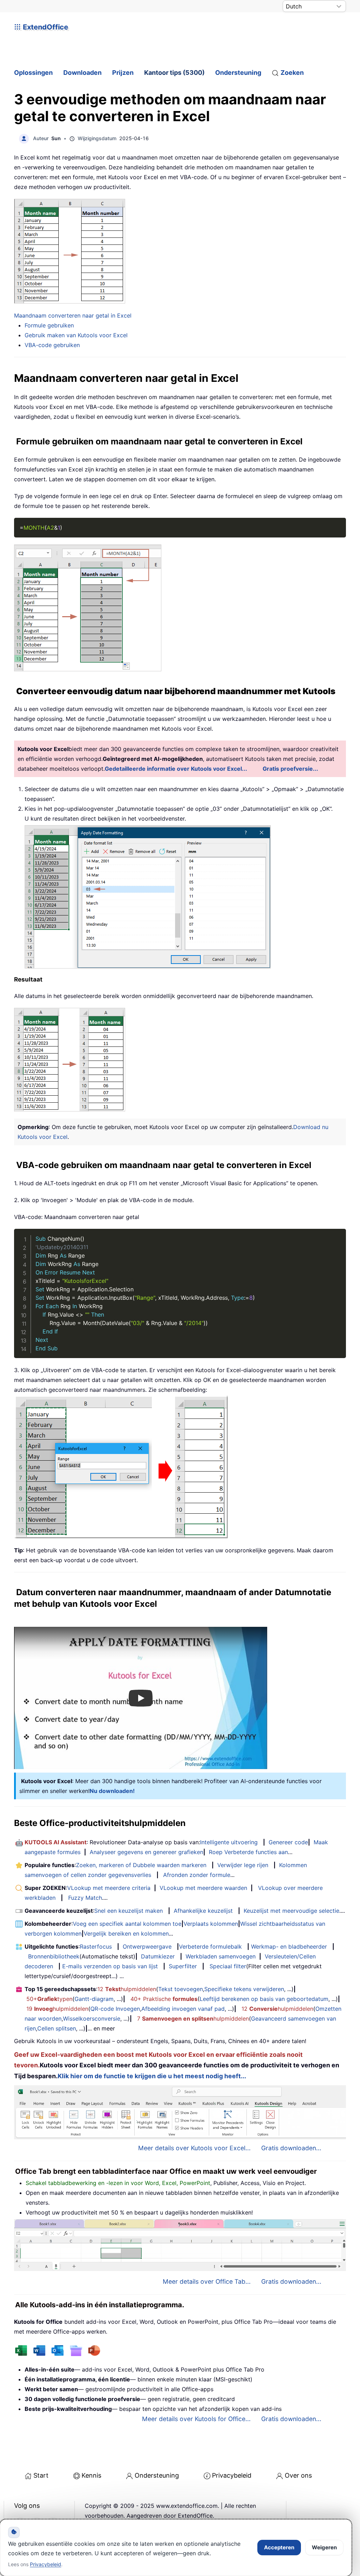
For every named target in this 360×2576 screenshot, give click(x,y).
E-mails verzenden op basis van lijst (110, 1966)
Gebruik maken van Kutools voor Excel (76, 335)
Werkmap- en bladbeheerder (289, 1946)
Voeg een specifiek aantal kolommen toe (127, 1924)
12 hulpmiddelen (127, 1989)
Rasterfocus (96, 1946)
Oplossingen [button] (33, 73)
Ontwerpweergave (147, 1946)
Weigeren (324, 2547)
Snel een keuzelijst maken (128, 1911)
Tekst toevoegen (181, 1989)
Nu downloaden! (112, 1791)
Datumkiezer (158, 1956)
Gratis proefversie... (290, 769)
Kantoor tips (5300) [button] (174, 73)
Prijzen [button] (123, 73)
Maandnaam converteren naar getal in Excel (73, 315)
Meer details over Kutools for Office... (196, 2419)
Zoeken (292, 73)
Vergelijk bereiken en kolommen (126, 1933)
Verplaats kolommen (211, 1924)
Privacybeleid (232, 2475)
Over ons (298, 2475)
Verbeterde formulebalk (210, 1946)
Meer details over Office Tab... (207, 2281)
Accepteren (279, 2547)
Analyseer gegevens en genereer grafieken (146, 1852)
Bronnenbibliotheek (54, 1956)
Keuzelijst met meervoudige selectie (291, 1911)
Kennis (91, 2475)
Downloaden (82, 73)
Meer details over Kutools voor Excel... (194, 2148)
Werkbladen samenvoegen (221, 1956)
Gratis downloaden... (291, 2148)
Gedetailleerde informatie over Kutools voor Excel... (176, 769)
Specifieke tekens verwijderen (244, 1989)
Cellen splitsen (57, 2028)
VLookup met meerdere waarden (203, 1888)
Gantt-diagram (94, 1999)
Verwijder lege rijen (243, 1865)
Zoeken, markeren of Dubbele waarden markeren (141, 1865)
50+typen (49, 1999)
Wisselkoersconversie (92, 2019)
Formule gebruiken (49, 325)
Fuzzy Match (85, 1898)
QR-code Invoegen (115, 2009)
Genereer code (288, 1842)
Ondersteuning (238, 73)
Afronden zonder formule (197, 1875)
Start (41, 2475)
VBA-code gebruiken (52, 345)
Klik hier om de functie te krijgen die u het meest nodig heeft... (152, 2076)
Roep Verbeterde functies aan (248, 1852)
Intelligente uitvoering (229, 1842)
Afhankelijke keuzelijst (203, 1911)
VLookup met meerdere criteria (109, 1888)
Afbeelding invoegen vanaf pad (183, 2009)
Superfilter (183, 1966)
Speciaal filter (228, 1966)
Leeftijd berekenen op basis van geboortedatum (264, 1999)
